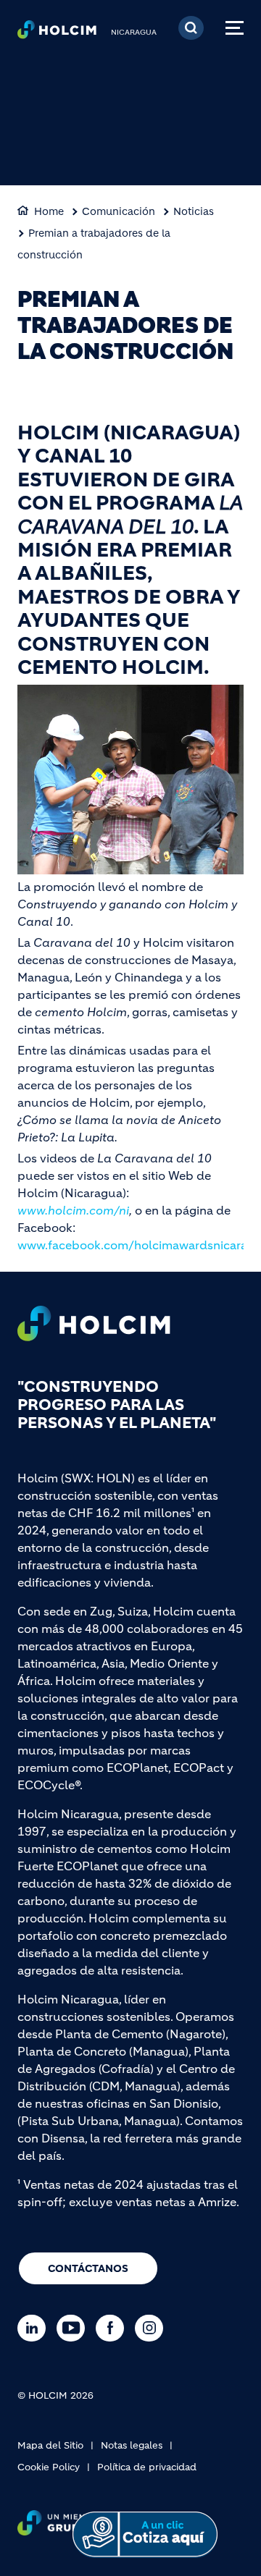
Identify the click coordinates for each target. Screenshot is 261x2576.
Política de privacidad (147, 2467)
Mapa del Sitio (50, 2445)
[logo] (57, 33)
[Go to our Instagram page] (153, 2328)
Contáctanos (88, 2268)
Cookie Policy (49, 2467)
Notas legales (132, 2445)
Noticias (194, 211)
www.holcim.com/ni (73, 1210)
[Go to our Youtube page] (74, 2328)
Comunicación (119, 211)
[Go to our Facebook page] (113, 2328)
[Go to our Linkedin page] (35, 2328)
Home (49, 211)
